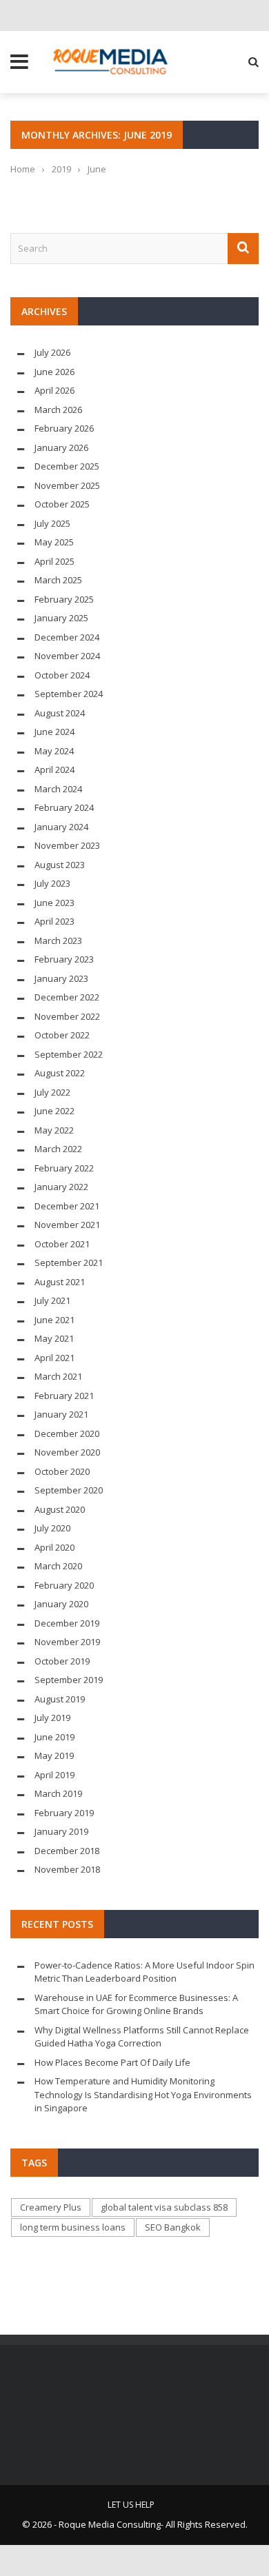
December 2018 (67, 1851)
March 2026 (58, 410)
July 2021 (52, 1300)
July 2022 (52, 1092)
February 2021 (64, 1396)
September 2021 (69, 1262)
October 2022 (62, 1035)
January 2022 (61, 1187)
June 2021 (54, 1320)
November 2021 (67, 1225)
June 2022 (54, 1111)
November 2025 (67, 485)
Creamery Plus (51, 2207)
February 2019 (64, 1813)
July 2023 (52, 883)
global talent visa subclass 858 (164, 2207)
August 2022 (60, 1073)
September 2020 (69, 1490)
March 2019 (58, 1793)
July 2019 (52, 1718)
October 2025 (62, 504)
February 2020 (64, 1585)
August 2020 (60, 1509)
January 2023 (61, 978)
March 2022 (58, 1149)
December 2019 (67, 1623)
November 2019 (67, 1642)
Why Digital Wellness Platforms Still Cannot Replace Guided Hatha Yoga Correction (142, 2037)
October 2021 (62, 1244)
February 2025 (64, 599)
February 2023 (64, 959)
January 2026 (61, 447)
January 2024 (61, 827)
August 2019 (60, 1699)
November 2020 (67, 1452)
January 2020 (61, 1604)
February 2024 (64, 807)
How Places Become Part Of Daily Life (112, 2062)
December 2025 (67, 466)
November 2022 (67, 1016)
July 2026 (52, 352)
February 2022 (64, 1168)
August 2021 (60, 1282)
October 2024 (62, 675)
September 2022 (69, 1054)
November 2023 (67, 845)
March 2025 (58, 580)
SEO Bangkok (173, 2227)
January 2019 (61, 1831)
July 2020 (52, 1528)
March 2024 (58, 789)
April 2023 (54, 921)
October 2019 (62, 1661)
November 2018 (67, 1869)
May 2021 (54, 1338)
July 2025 (52, 523)
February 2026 (64, 428)
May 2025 (54, 542)
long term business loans (73, 2227)
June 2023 (54, 903)
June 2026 (54, 372)
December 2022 (67, 997)
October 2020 (62, 1471)
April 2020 (54, 1547)
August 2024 (60, 713)
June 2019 (54, 1737)
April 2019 (54, 1775)
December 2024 (67, 637)
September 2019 (69, 1680)
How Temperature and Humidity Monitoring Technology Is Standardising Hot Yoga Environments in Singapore (143, 2094)
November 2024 (67, 656)
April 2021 (54, 1358)
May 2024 (54, 751)
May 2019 (54, 1755)
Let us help (131, 2505)
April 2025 (54, 561)
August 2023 (60, 865)
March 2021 (58, 1376)
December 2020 (67, 1433)
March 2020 (58, 1566)
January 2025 (61, 618)
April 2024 (54, 769)
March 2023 (58, 940)
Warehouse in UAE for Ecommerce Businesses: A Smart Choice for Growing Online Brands (136, 2004)
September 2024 (69, 694)
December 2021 (67, 1206)
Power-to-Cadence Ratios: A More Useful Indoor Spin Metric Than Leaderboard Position (145, 1972)
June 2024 (54, 732)
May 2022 (54, 1130)
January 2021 (61, 1414)
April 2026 (54, 390)
